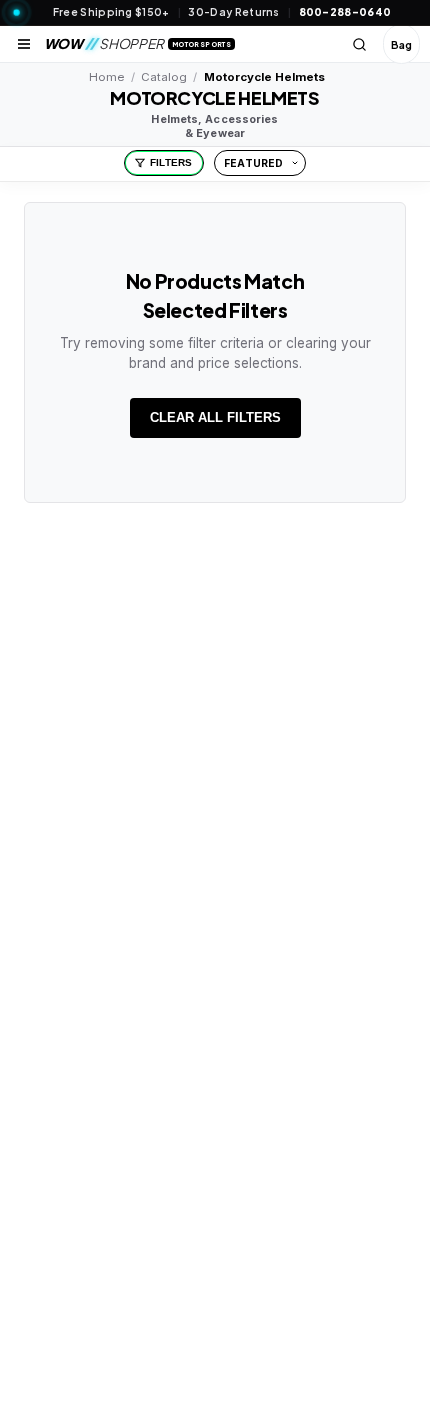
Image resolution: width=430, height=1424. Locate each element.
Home (106, 77)
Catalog (164, 77)
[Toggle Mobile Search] (360, 44)
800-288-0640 (345, 12)
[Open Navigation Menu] (24, 44)
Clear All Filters (215, 417)
